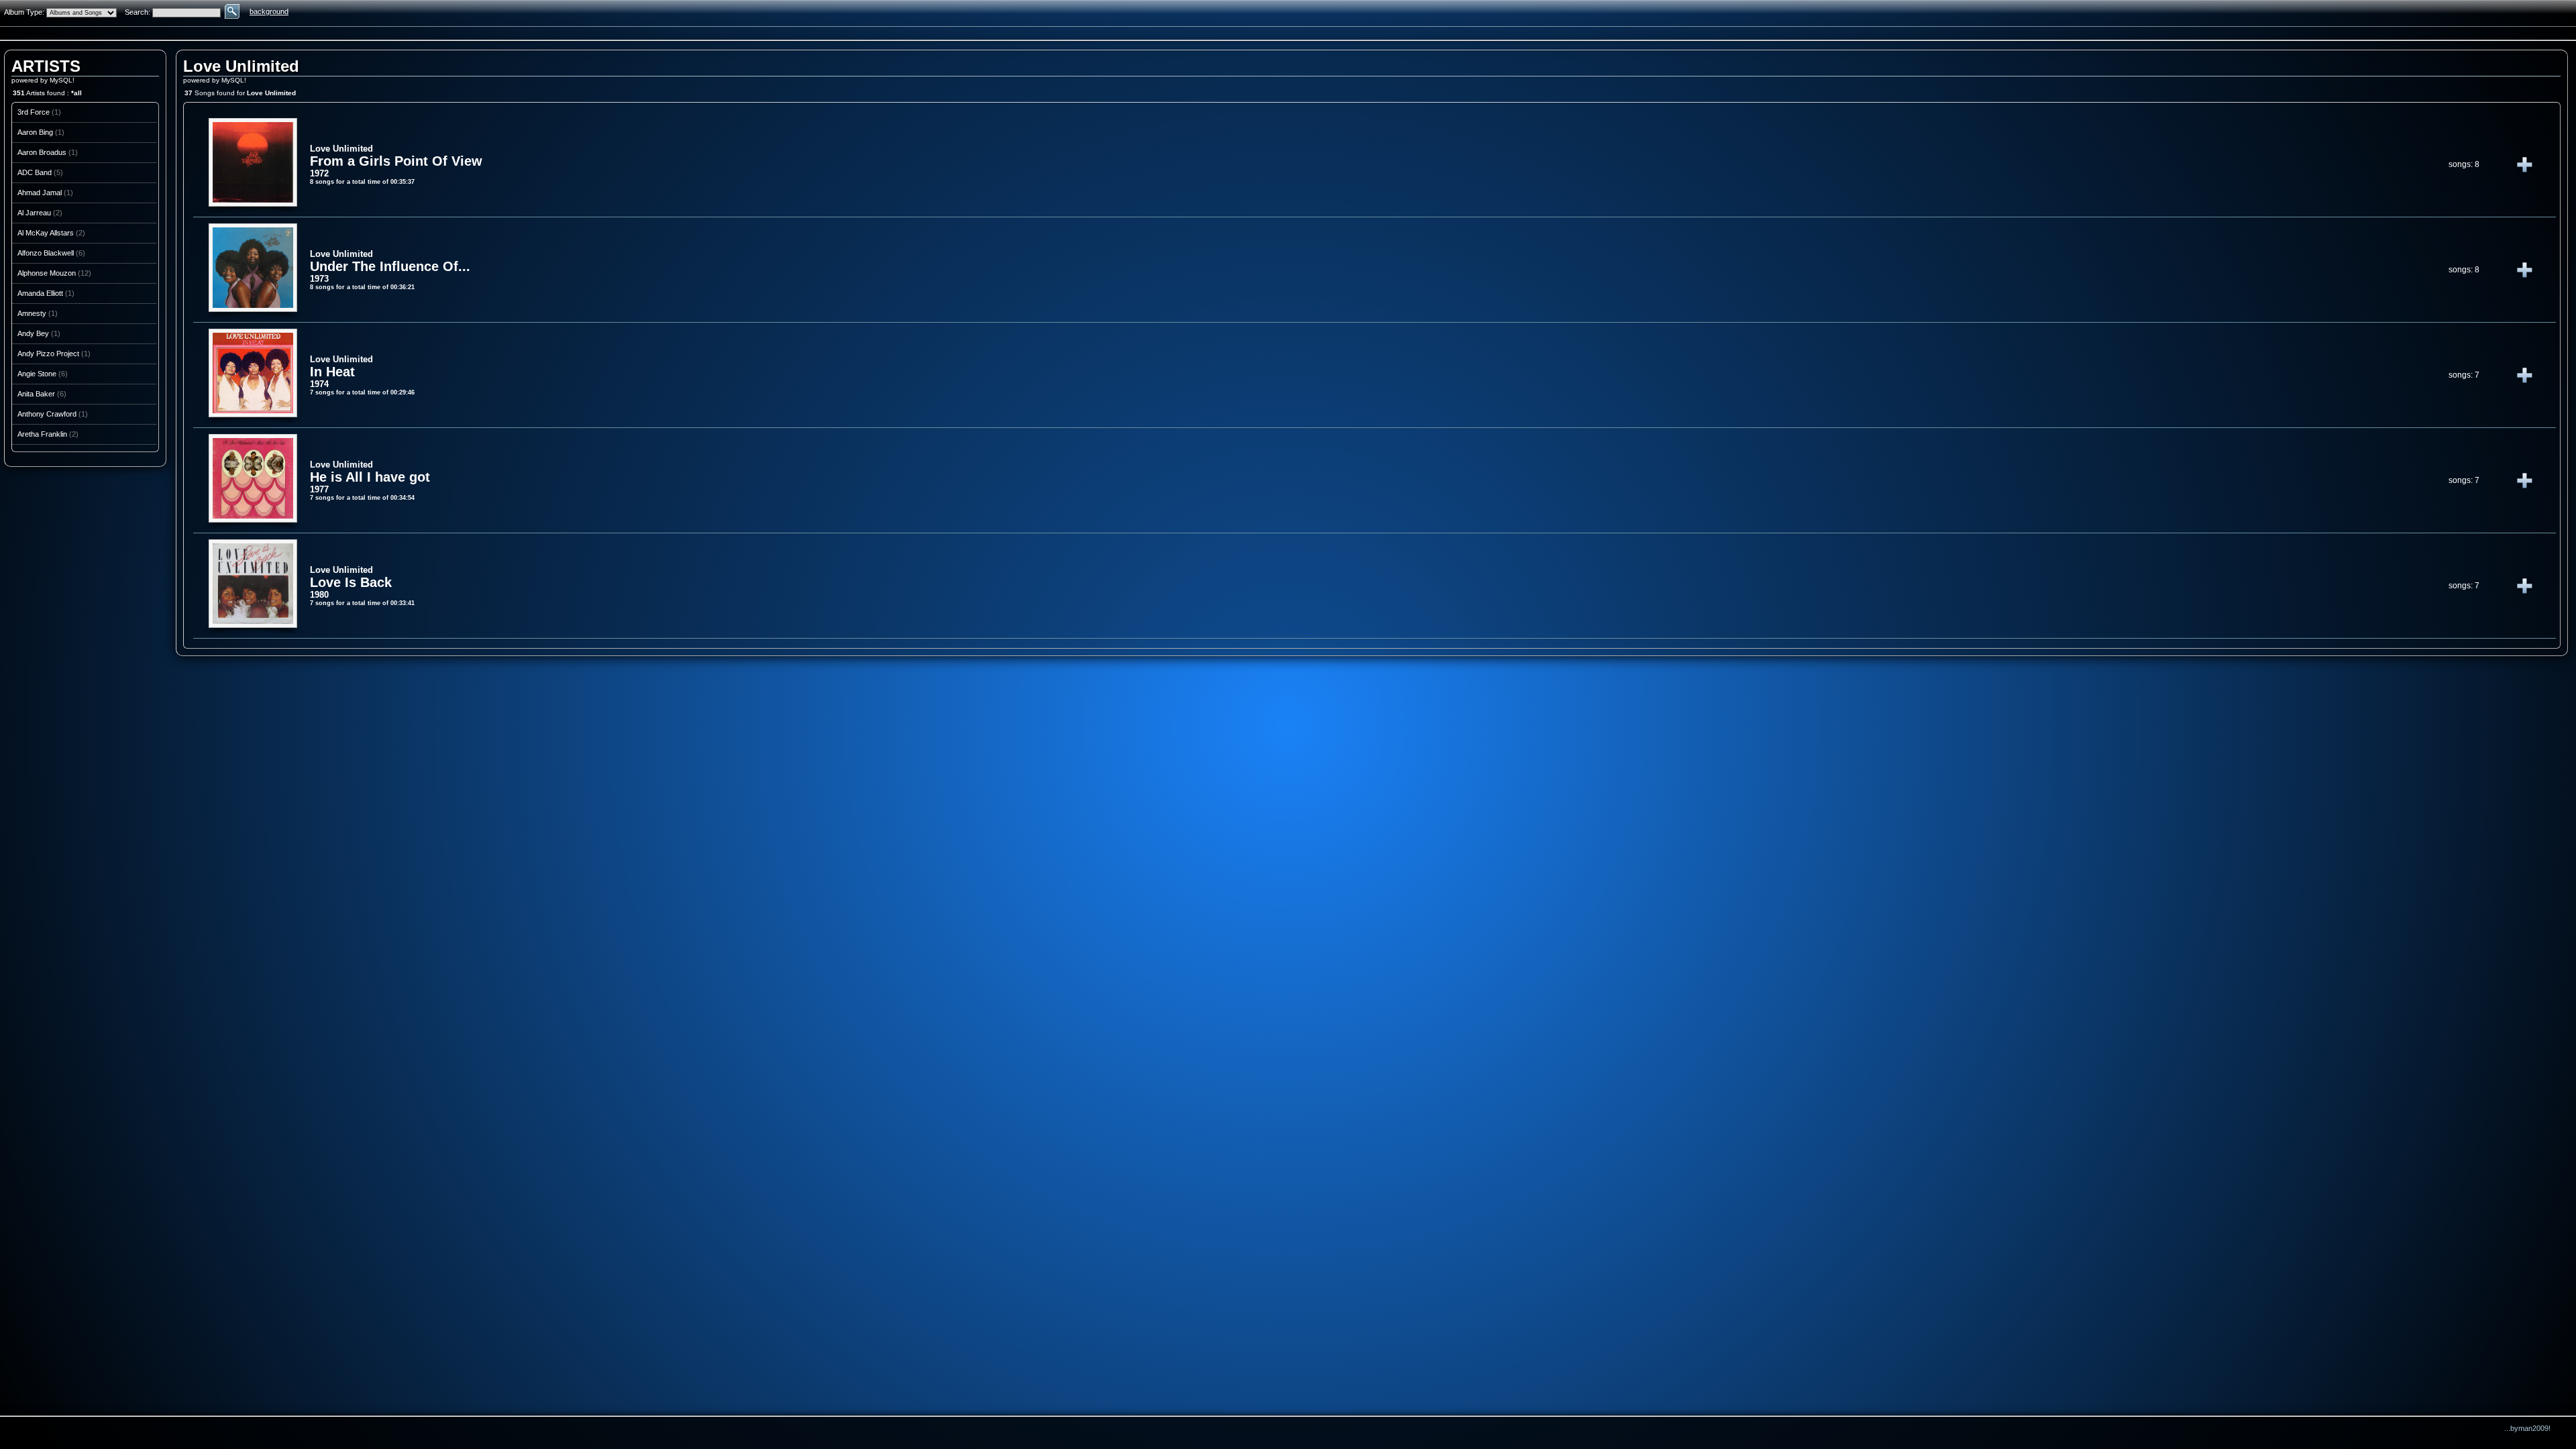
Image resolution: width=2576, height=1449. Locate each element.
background (269, 11)
